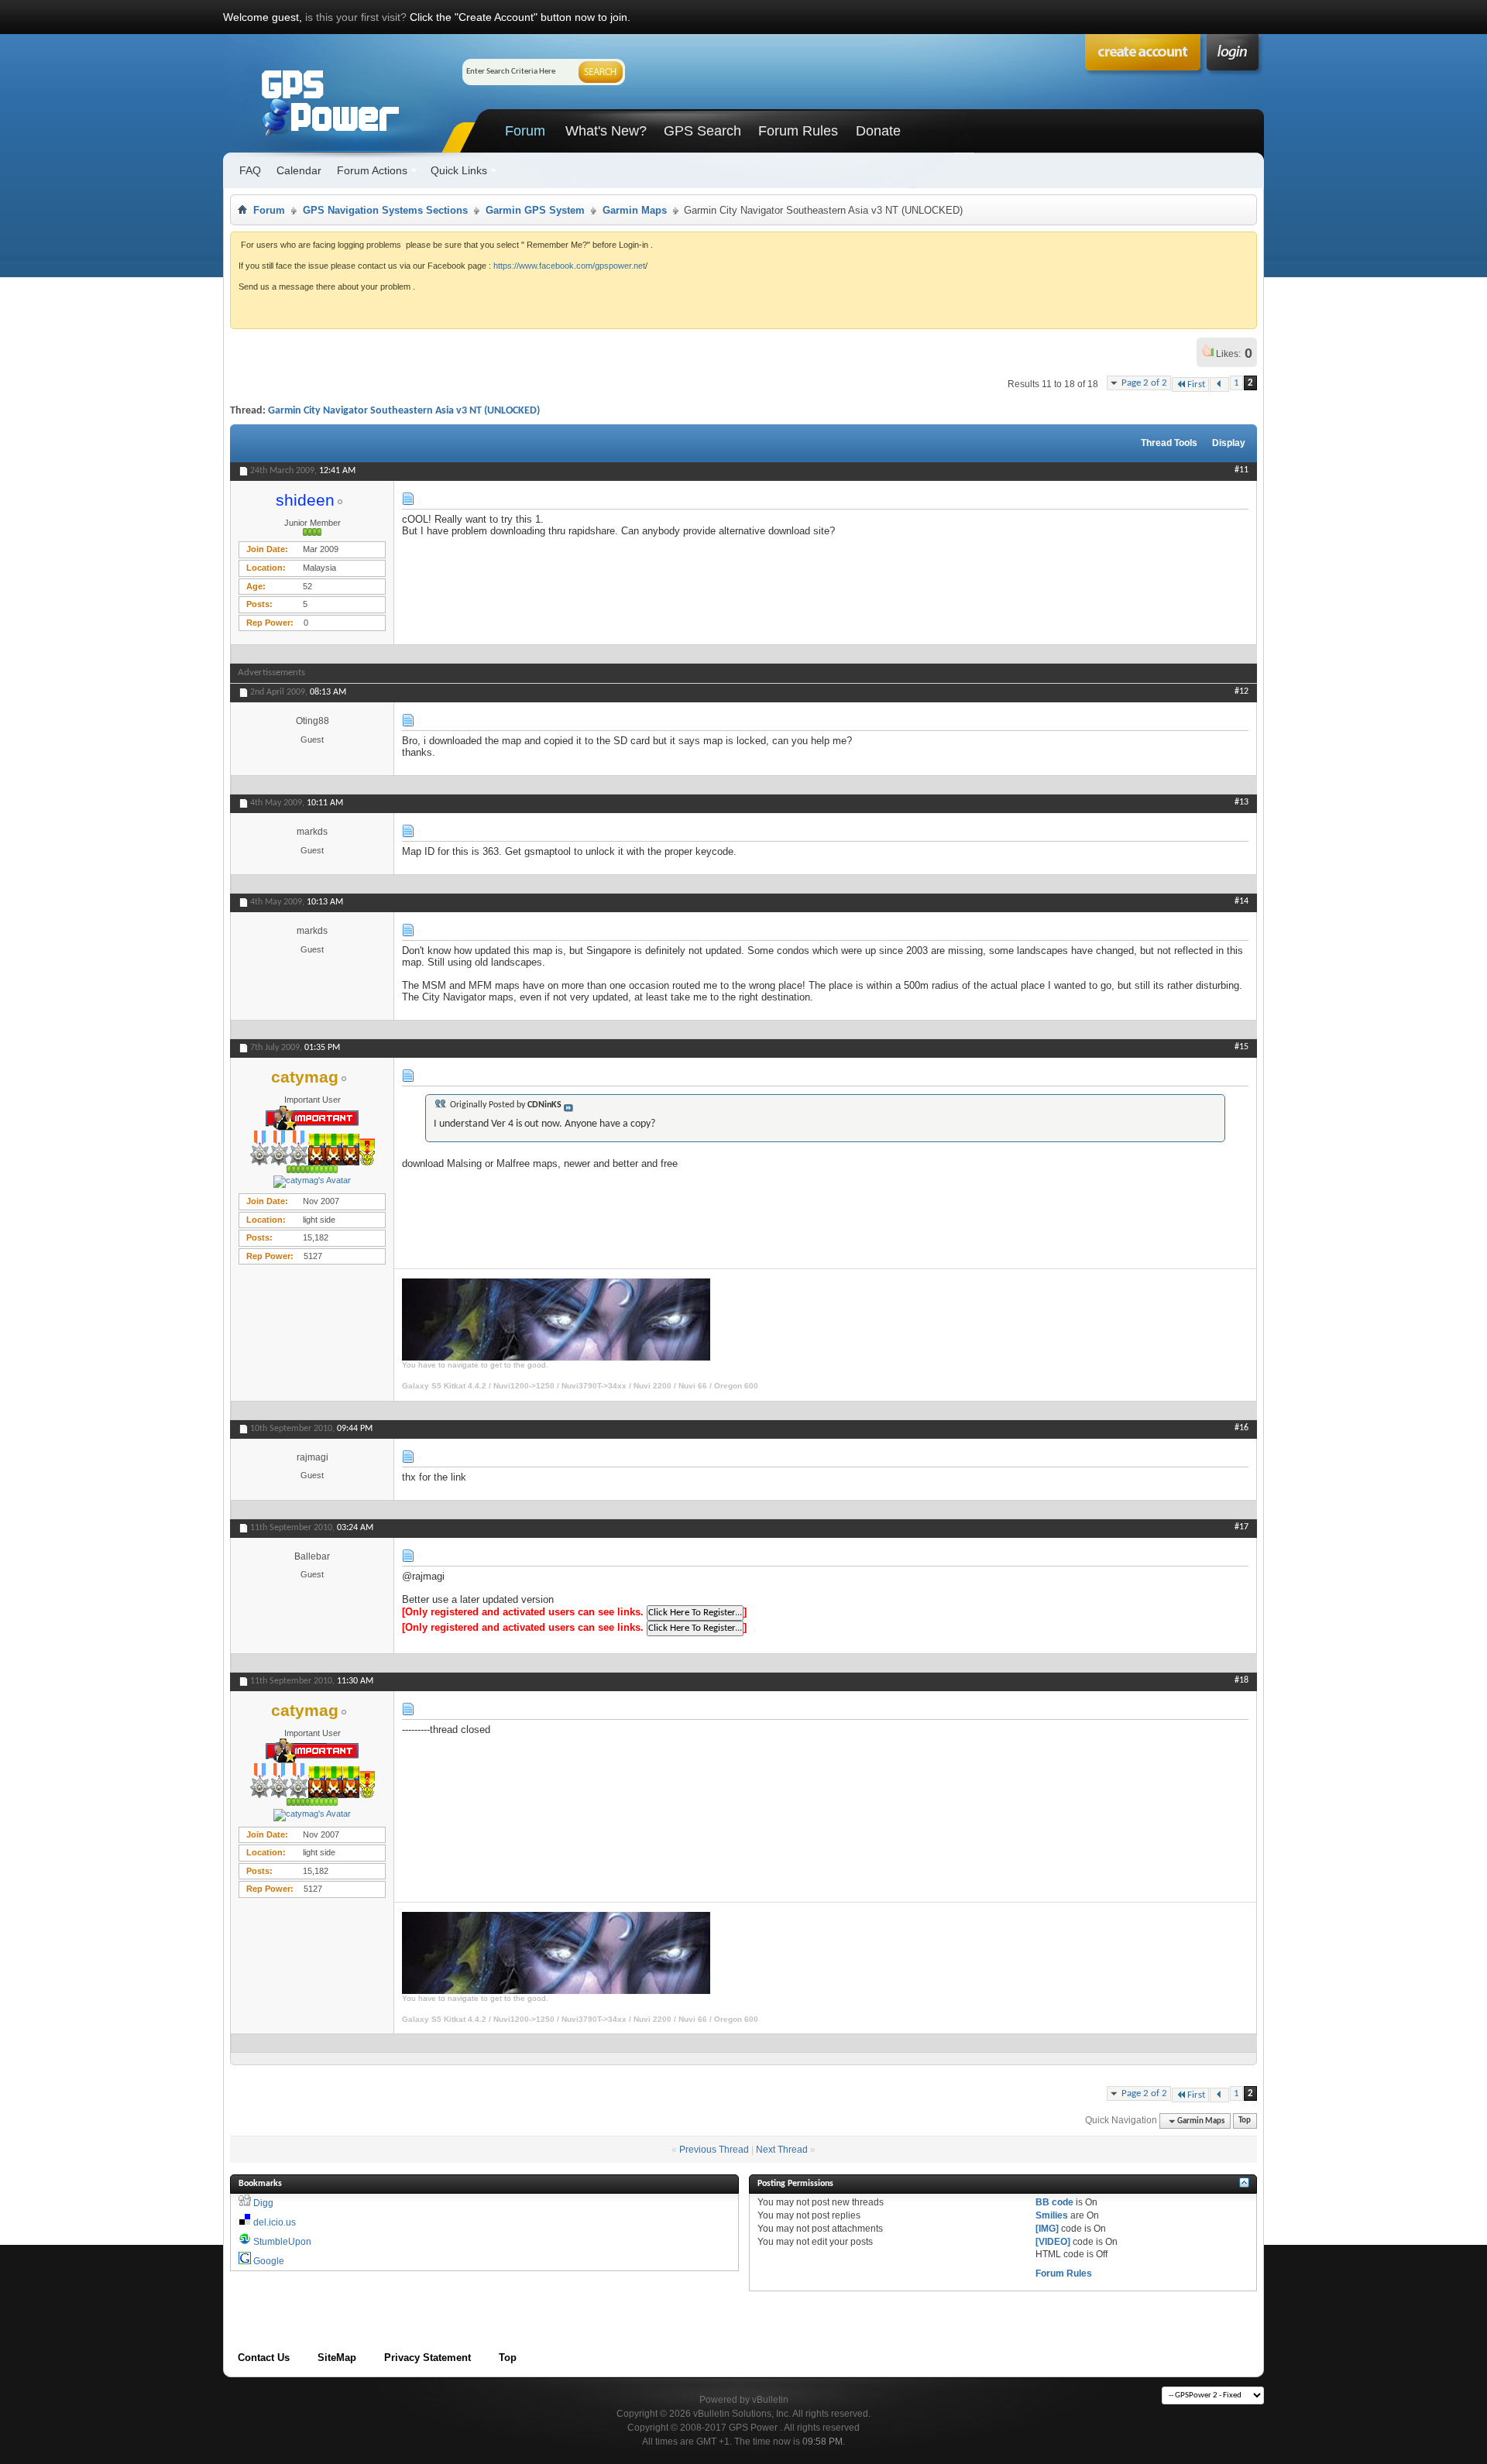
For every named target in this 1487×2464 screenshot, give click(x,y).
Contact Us (264, 2358)
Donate (878, 131)
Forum (525, 131)
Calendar (299, 170)
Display (1229, 443)
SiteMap (337, 2358)
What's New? (606, 131)
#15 (1241, 1047)
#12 (1241, 691)
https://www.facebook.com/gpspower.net (569, 266)
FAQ (250, 170)
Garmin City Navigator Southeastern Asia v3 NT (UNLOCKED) (404, 411)
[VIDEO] (1053, 2242)
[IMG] (1047, 2229)
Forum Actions (372, 170)
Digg (263, 2203)
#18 (1241, 1680)
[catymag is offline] (312, 1182)
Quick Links (459, 170)
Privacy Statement (428, 2358)
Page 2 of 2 (1144, 383)
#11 (1241, 470)
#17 (1241, 1527)
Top (1245, 2121)
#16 (1241, 1428)
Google (269, 2261)
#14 (1241, 901)
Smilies (1052, 2215)
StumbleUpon (282, 2242)
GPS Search (702, 131)
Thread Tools (1169, 443)
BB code (1054, 2202)
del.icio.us (275, 2222)
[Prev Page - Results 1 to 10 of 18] (1219, 384)
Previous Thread (714, 2150)
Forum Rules (798, 131)
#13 (1241, 802)
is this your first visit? (356, 17)
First (1196, 384)
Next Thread (782, 2150)
